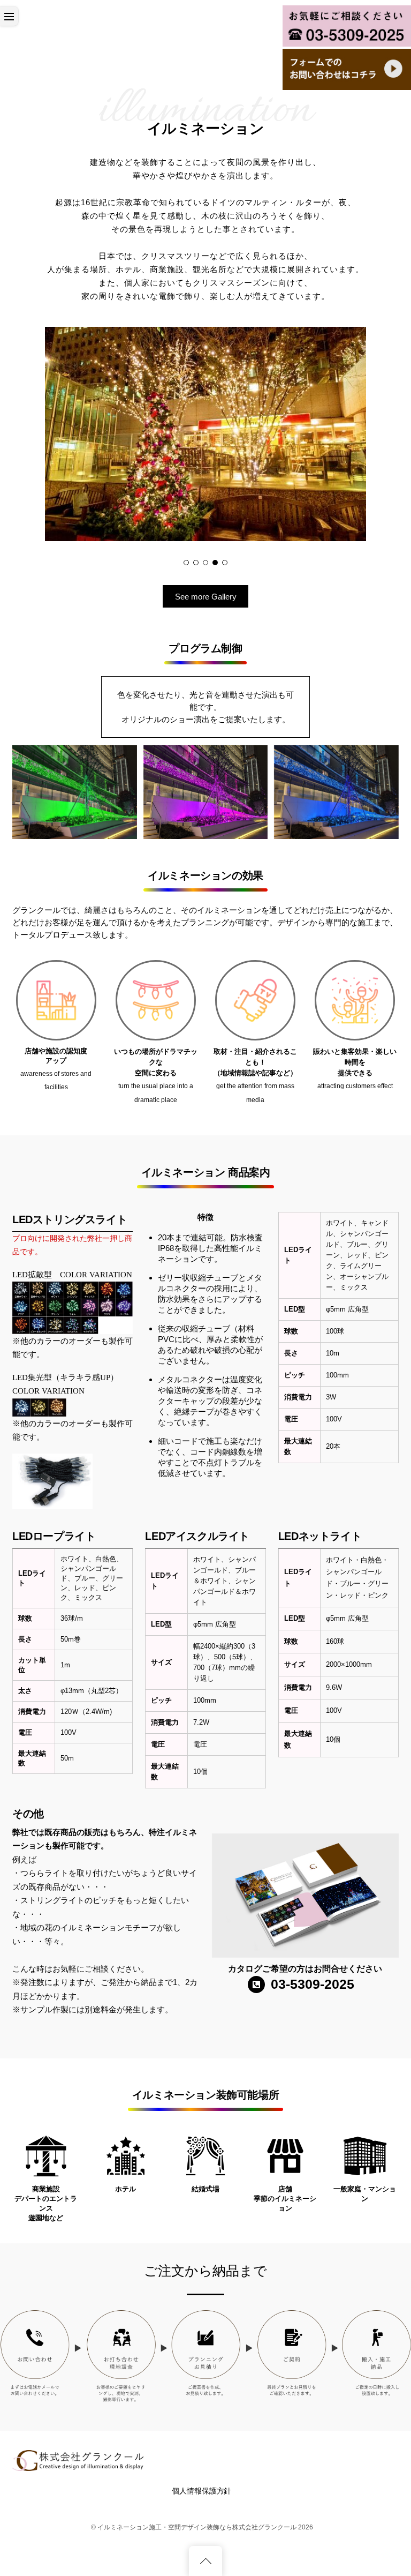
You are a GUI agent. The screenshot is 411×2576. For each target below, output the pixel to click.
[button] (186, 563)
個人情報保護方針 (201, 2491)
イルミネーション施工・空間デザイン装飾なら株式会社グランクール (197, 2527)
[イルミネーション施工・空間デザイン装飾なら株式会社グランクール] (79, 2467)
